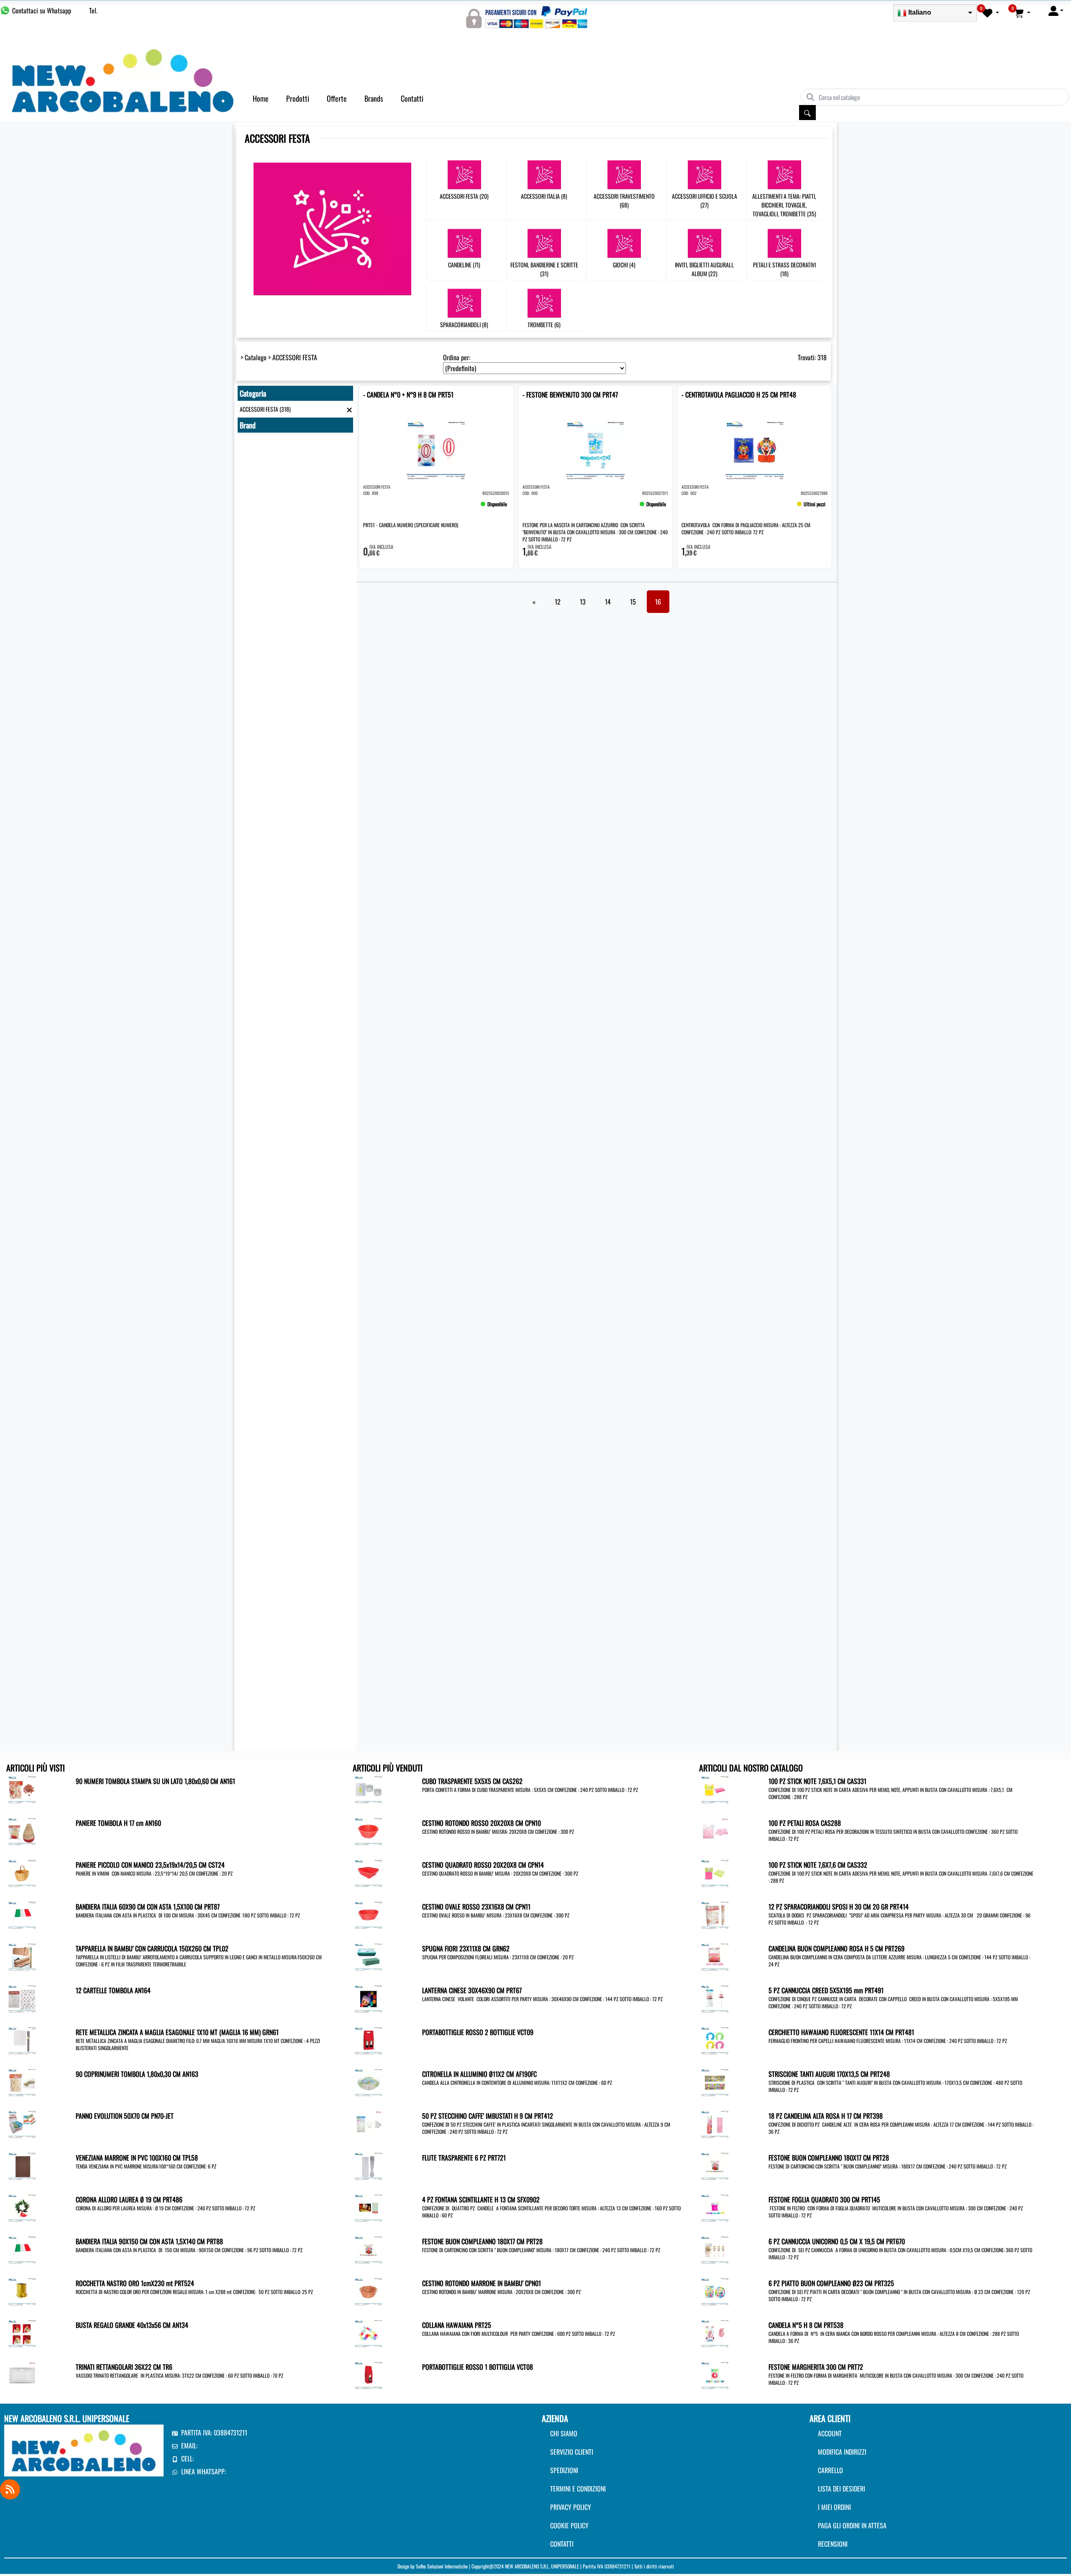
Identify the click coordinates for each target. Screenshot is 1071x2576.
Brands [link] (374, 98)
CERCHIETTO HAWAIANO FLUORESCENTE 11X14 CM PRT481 (841, 2032)
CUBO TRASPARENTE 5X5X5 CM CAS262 (472, 1781)
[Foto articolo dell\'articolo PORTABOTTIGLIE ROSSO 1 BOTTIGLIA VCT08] (368, 2374)
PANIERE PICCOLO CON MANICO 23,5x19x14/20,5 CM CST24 (150, 1865)
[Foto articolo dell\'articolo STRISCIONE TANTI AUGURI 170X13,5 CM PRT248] (715, 2081)
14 (608, 602)
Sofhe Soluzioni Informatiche (442, 2566)
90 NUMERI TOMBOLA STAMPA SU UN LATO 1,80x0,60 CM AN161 (155, 1781)
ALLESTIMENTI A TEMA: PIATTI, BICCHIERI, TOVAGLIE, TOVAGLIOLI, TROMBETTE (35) (784, 205)
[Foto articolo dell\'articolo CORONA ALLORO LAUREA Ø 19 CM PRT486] (22, 2207)
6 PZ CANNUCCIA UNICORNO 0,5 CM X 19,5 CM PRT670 (837, 2241)
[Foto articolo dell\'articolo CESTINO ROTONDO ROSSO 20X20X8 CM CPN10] (368, 1830)
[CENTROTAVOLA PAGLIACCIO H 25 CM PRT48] (694, 508)
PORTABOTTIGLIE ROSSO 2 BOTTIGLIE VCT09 (478, 2032)
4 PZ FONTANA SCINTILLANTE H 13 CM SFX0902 (481, 2199)
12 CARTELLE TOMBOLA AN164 (113, 1990)
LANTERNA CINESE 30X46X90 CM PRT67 (472, 1990)
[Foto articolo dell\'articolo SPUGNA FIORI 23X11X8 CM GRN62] (368, 1956)
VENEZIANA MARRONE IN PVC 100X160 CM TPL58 (137, 2158)
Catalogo (256, 357)
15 (633, 602)
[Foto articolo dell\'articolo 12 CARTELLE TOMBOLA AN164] (22, 1998)
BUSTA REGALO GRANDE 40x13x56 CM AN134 (132, 2325)
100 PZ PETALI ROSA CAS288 (805, 1823)
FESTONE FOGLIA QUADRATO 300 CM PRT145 (824, 2199)
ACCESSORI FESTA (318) (265, 409)
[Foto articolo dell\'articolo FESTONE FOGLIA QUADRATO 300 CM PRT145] (715, 2207)
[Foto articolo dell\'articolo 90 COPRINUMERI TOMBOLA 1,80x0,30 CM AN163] (22, 2081)
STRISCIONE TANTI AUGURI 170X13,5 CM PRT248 (829, 2074)
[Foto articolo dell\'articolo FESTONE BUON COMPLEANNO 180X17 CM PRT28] (368, 2249)
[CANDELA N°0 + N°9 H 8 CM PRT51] (376, 508)
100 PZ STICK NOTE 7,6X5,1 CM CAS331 (817, 1781)
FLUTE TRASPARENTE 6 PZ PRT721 (464, 2158)
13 (583, 602)
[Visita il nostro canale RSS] (10, 2489)
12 (558, 602)
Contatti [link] (412, 98)
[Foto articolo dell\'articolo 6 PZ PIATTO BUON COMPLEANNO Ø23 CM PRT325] (715, 2291)
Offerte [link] (337, 98)
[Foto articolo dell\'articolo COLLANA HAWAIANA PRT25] (368, 2332)
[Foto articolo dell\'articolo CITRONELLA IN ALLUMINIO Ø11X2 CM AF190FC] (368, 2081)
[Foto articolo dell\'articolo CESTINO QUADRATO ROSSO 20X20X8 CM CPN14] (368, 1872)
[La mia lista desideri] (991, 13)
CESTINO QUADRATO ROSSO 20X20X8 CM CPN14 (483, 1865)
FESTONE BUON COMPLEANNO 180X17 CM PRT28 (482, 2241)
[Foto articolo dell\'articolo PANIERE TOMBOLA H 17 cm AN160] (22, 1830)
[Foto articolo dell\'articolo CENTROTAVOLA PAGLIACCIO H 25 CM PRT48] (755, 450)
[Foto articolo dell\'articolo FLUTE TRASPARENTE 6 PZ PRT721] (368, 2165)
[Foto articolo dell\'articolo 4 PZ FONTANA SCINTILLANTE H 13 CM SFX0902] (368, 2207)
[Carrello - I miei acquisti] (1022, 13)
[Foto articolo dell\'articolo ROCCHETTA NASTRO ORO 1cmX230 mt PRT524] (22, 2291)
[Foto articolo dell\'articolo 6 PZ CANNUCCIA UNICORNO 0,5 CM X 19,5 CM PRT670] (715, 2249)
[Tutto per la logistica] (123, 79)
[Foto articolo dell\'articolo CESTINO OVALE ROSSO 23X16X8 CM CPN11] (368, 1914)
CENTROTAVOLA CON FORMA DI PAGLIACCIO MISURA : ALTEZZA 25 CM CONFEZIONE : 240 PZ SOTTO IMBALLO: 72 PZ (746, 528)
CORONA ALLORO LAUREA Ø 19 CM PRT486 (129, 2199)
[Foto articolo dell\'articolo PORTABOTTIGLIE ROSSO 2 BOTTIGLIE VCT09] (368, 2040)
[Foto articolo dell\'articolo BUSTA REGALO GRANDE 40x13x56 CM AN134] (22, 2332)
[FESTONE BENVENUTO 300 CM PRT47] (535, 508)
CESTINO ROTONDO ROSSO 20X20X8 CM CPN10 (482, 1823)
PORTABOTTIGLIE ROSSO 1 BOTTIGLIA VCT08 (478, 2367)
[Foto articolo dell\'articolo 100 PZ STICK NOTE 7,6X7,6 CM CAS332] (715, 1872)
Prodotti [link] (298, 98)
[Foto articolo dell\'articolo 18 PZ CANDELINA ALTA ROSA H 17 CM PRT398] (715, 2123)
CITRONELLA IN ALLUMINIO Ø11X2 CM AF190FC (479, 2074)
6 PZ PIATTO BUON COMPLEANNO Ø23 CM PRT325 (831, 2283)
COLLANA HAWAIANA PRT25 (457, 2325)
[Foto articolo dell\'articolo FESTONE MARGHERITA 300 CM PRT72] (715, 2374)
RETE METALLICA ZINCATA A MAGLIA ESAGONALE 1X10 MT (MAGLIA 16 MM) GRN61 (177, 2032)
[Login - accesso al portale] (1056, 10)
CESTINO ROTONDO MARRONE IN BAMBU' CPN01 (482, 2283)
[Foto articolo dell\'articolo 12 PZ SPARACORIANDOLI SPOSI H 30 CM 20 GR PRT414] (715, 1914)
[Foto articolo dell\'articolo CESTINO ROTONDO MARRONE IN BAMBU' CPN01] (368, 2291)
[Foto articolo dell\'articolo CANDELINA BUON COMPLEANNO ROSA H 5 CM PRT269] (715, 1956)
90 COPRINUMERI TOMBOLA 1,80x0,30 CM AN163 (137, 2074)
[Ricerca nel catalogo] (807, 113)
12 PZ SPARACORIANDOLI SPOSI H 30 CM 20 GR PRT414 (839, 1907)
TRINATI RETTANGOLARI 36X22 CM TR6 (124, 2367)
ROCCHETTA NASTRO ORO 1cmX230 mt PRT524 (135, 2283)
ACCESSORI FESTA (295, 357)
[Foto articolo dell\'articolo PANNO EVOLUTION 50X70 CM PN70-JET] (22, 2123)
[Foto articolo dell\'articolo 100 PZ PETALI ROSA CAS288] (715, 1830)
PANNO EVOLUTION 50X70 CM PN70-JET (125, 2116)
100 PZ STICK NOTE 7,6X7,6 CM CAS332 (818, 1865)
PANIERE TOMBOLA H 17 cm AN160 (118, 1823)
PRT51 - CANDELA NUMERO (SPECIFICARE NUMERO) (411, 525)
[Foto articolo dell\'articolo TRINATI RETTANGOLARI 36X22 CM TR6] (22, 2374)
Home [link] (261, 98)
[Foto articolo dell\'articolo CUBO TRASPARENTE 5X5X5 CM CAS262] (368, 1789)
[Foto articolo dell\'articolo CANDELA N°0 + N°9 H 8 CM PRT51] (436, 450)
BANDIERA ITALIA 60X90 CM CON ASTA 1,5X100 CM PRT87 (148, 1907)
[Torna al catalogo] (349, 409)
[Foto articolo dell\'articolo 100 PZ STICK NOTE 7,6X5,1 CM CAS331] (715, 1789)
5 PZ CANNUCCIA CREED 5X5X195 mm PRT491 (826, 1990)
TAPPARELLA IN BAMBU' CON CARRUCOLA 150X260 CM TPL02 (152, 1948)
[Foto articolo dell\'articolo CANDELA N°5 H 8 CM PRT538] (715, 2332)
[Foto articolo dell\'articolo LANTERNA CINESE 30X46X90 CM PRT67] (368, 1998)
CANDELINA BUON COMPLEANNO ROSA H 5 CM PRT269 (837, 1948)
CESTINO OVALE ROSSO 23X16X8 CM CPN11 (476, 1907)
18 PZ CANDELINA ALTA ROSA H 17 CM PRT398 (826, 2116)
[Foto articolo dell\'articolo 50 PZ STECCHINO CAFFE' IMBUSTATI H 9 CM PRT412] (368, 2123)
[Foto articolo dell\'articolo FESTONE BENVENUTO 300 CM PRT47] (596, 450)
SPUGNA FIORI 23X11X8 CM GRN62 (466, 1948)
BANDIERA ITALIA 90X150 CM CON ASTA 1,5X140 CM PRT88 (149, 2241)
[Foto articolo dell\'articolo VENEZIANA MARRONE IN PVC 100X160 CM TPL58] (22, 2165)
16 (658, 602)
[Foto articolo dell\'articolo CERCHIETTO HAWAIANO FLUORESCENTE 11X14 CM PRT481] (715, 2040)
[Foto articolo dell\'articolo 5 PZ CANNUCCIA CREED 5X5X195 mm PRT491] (715, 1998)
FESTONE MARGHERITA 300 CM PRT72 (816, 2367)
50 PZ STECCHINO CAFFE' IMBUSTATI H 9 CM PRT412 (488, 2116)
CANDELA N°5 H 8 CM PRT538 (806, 2325)
